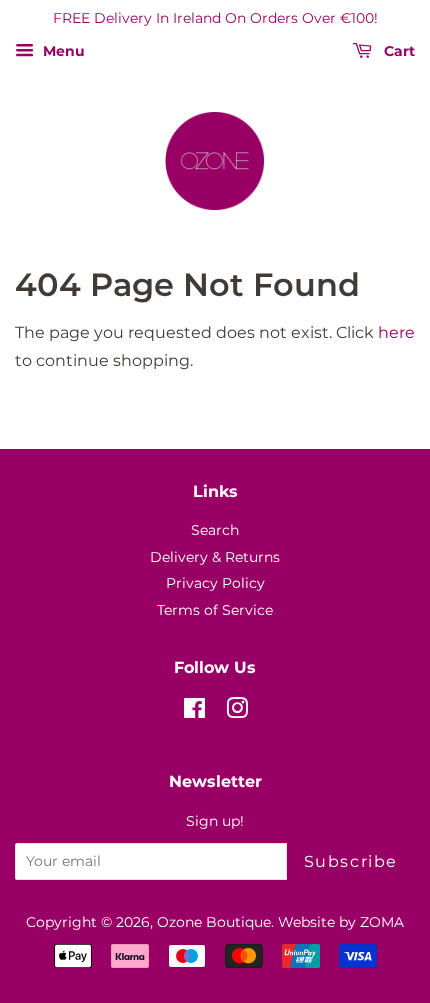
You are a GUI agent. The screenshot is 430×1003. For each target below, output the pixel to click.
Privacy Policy (215, 583)
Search (215, 530)
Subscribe (351, 861)
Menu (62, 51)
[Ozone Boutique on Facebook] (194, 712)
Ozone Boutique (214, 922)
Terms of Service (215, 610)
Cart (397, 51)
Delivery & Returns (215, 557)
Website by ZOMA (341, 922)
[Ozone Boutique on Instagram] (237, 712)
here (396, 332)
